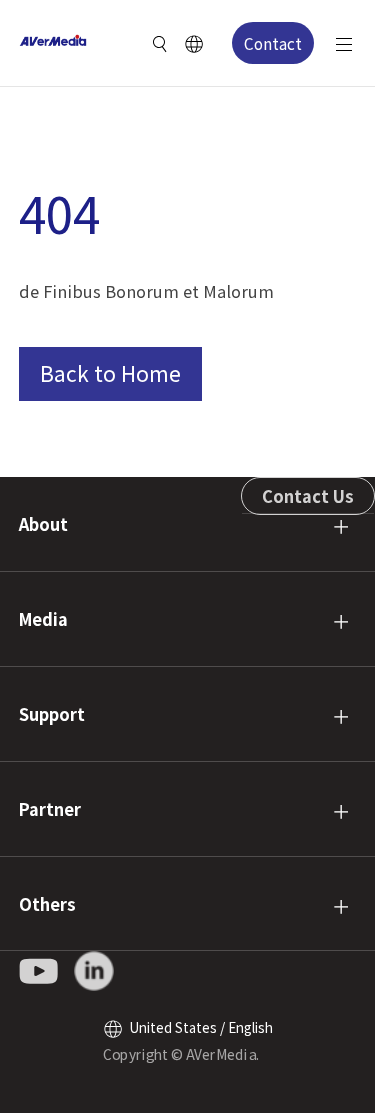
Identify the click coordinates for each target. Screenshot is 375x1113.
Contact (273, 43)
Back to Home (110, 373)
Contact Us (308, 496)
